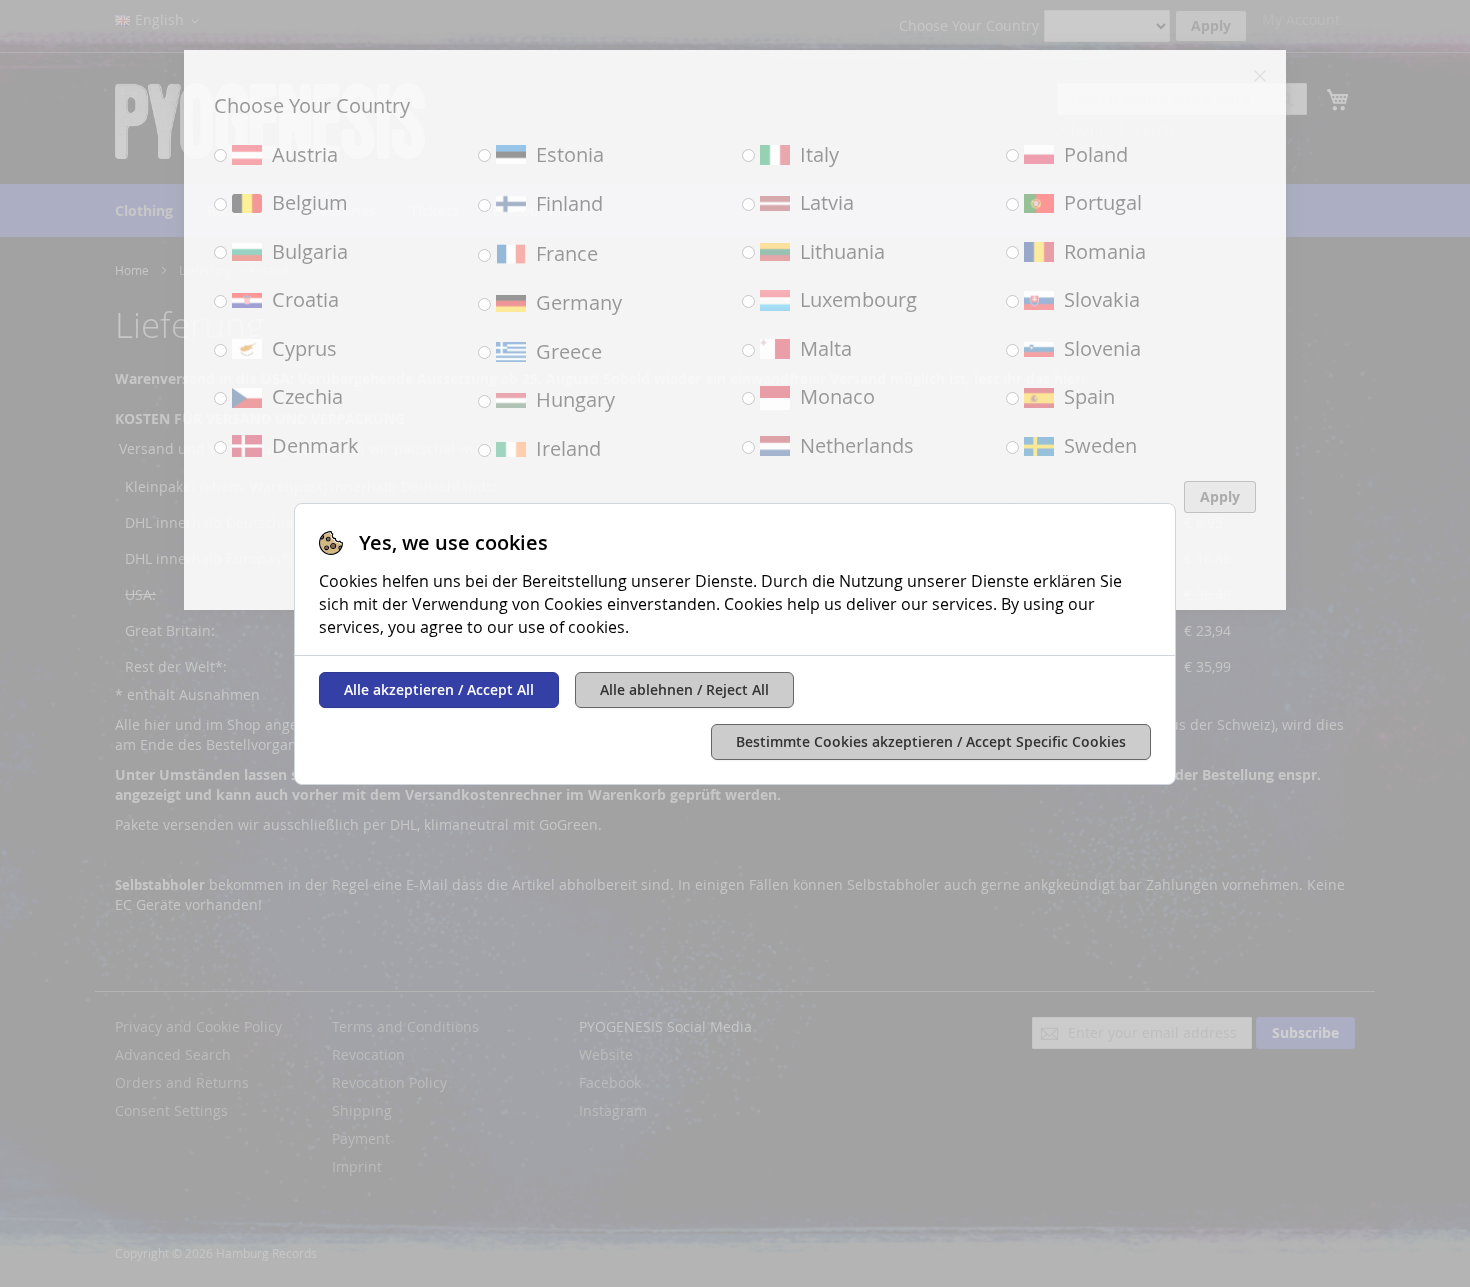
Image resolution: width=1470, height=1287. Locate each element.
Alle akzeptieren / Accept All (439, 689)
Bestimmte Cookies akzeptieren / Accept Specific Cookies (931, 741)
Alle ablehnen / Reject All (684, 689)
